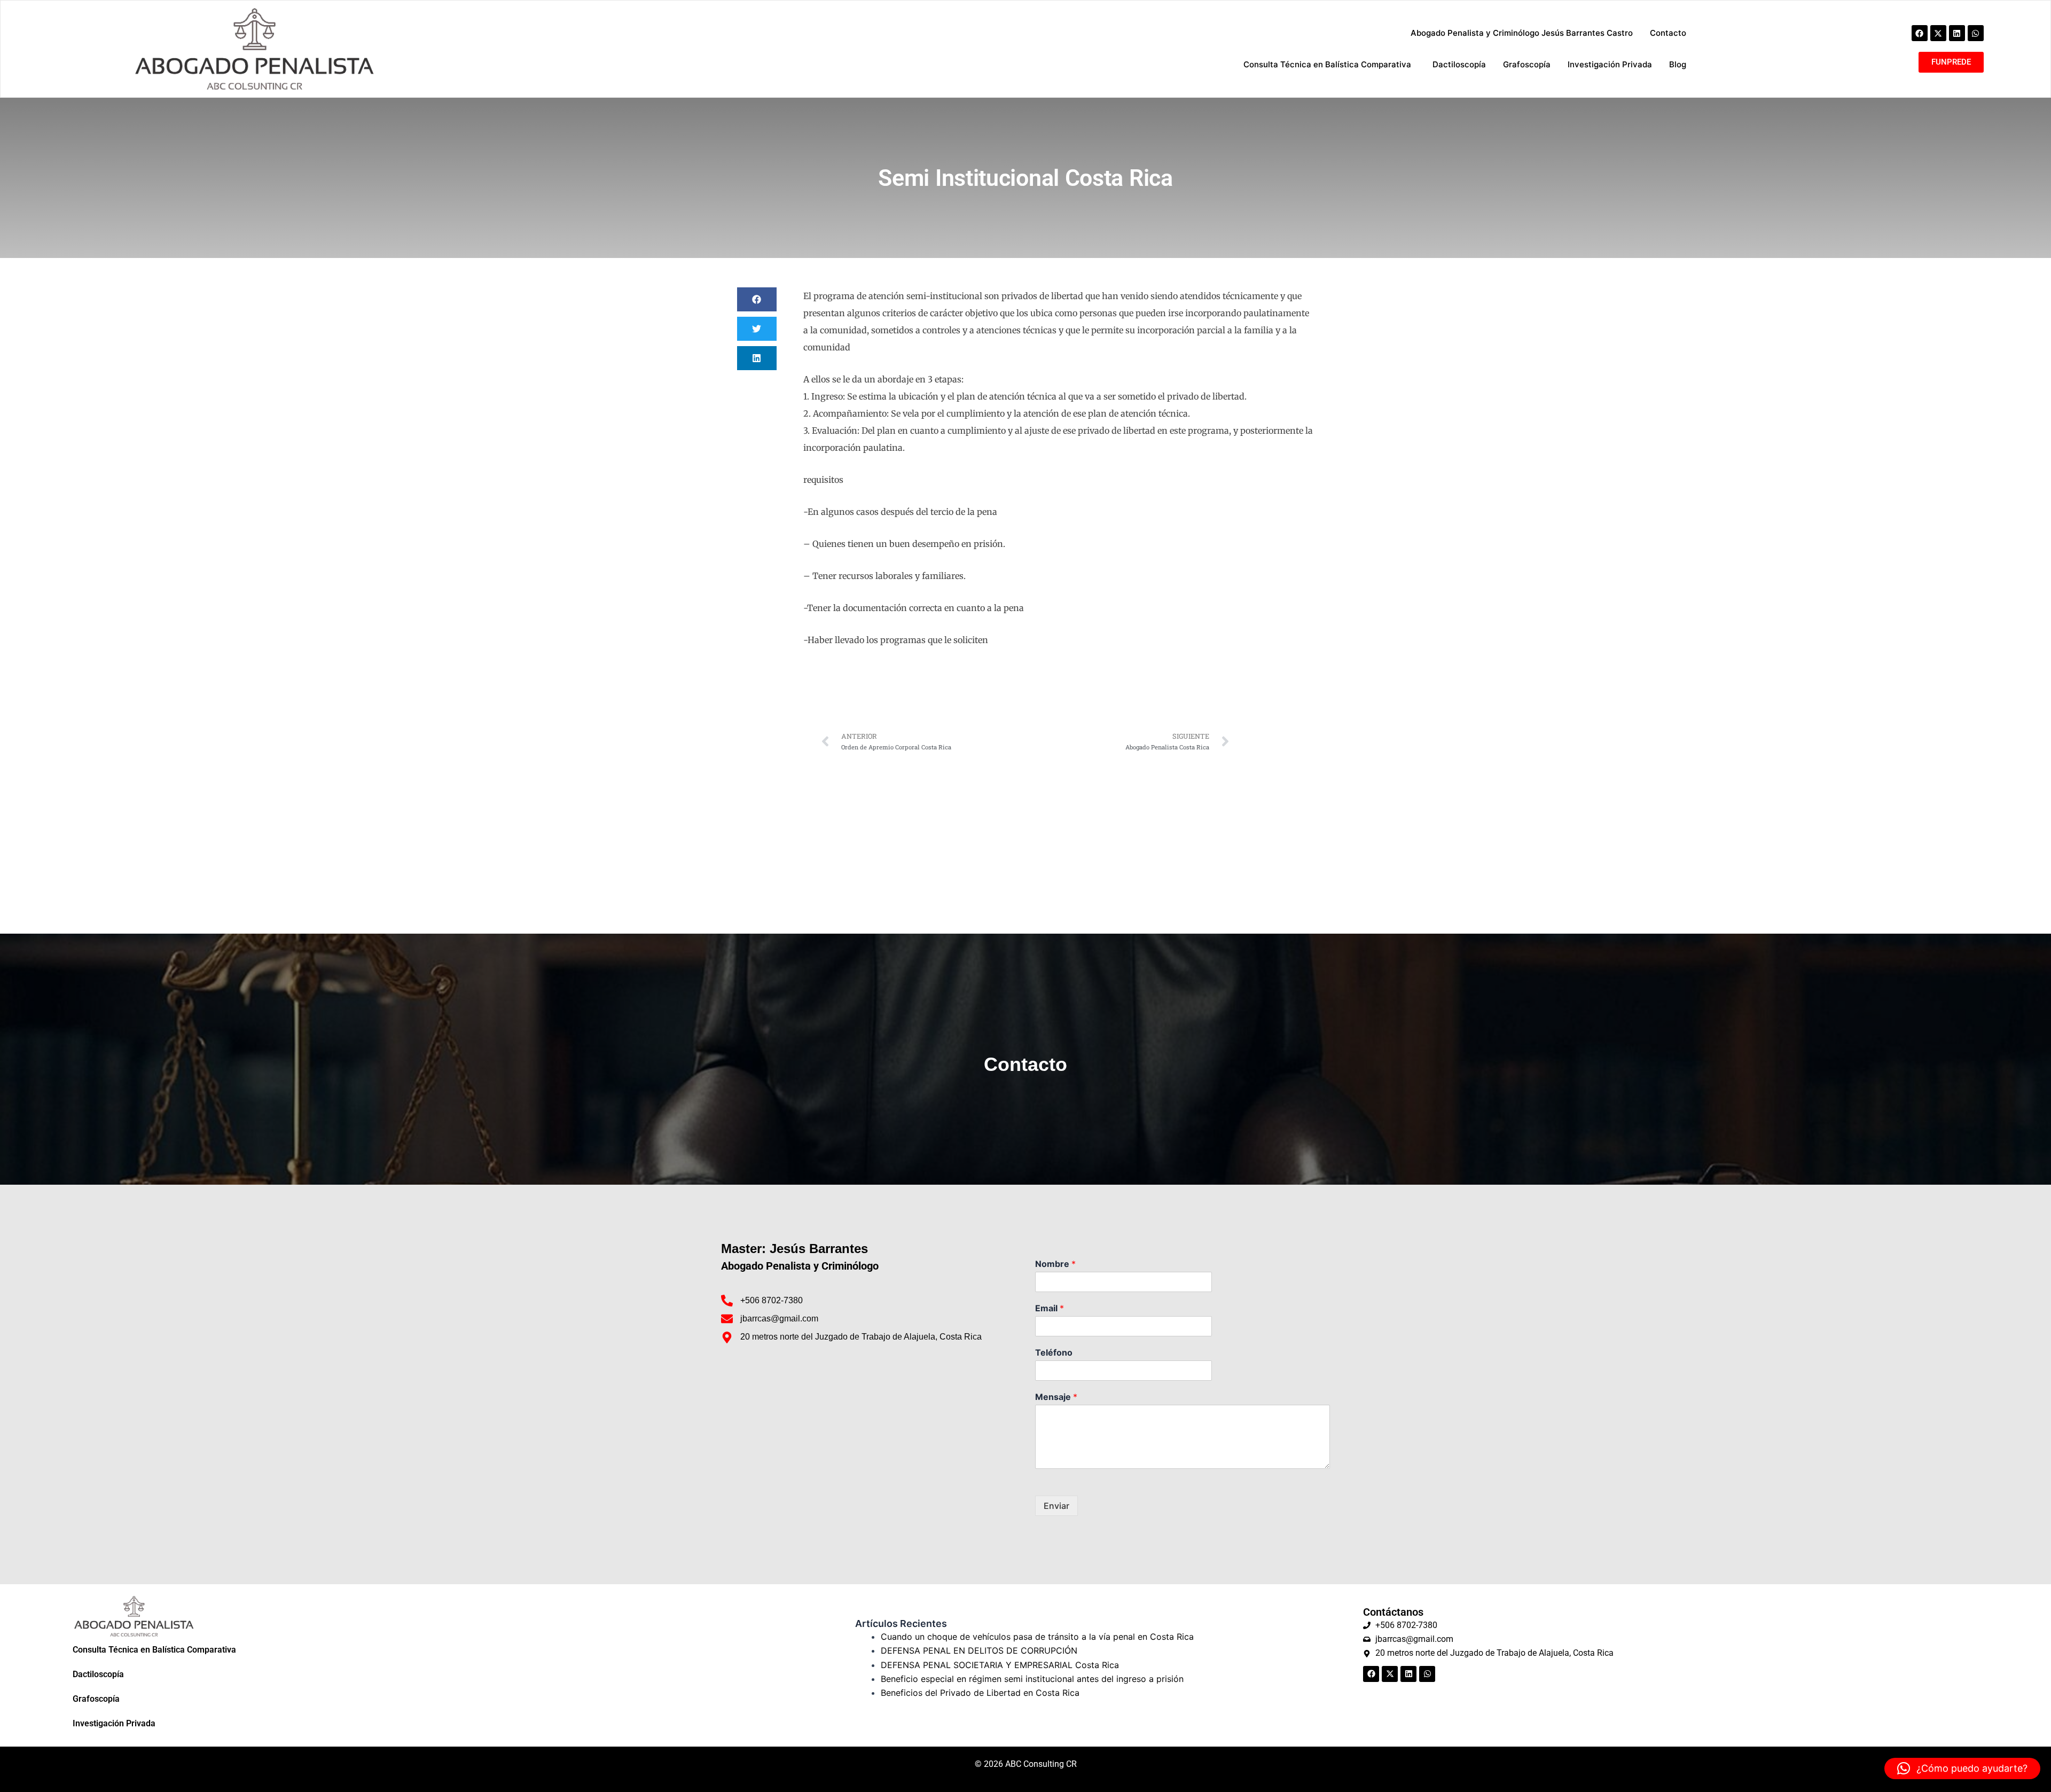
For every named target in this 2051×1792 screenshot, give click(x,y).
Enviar (1056, 1506)
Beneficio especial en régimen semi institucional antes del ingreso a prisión (1032, 1679)
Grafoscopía (96, 1699)
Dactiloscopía (98, 1674)
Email (1050, 1308)
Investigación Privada (114, 1723)
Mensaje (1056, 1397)
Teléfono (1054, 1352)
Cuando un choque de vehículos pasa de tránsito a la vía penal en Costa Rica (1037, 1637)
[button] (757, 299)
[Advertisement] (1025, 838)
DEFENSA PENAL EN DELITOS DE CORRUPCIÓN (979, 1650)
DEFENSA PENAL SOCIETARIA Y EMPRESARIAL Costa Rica (1000, 1665)
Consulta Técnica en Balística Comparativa (154, 1650)
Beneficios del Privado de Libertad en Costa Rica (980, 1693)
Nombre (1055, 1264)
